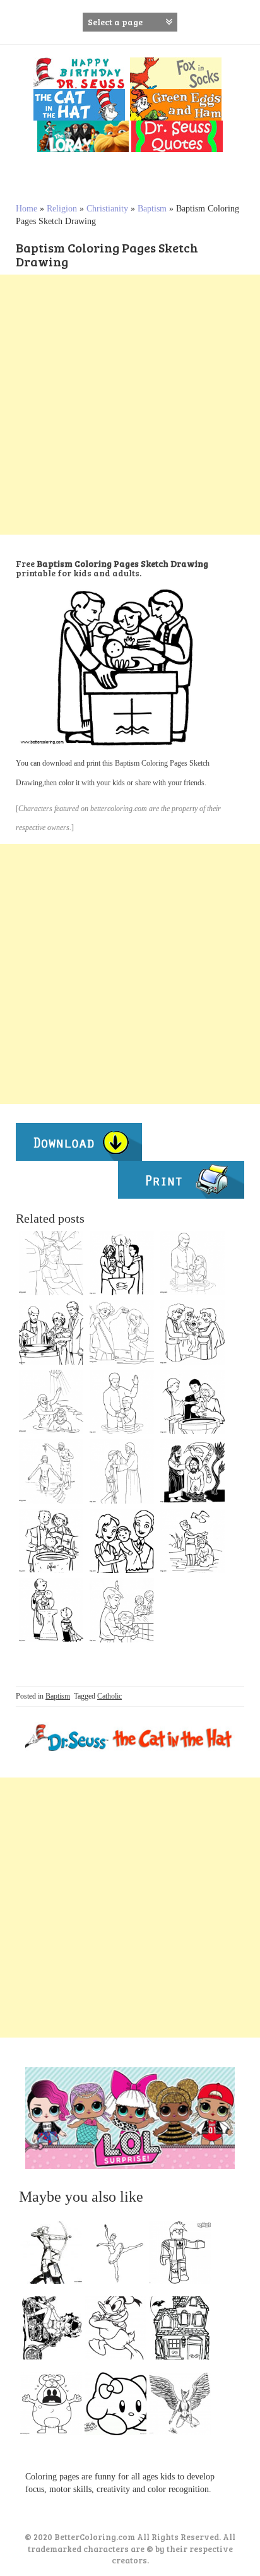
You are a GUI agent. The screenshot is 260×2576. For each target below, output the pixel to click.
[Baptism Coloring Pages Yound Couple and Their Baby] (192, 1402)
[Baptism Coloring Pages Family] (122, 1541)
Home (27, 209)
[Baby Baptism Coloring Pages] (51, 1541)
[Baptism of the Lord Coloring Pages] (192, 1471)
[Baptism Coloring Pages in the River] (51, 1471)
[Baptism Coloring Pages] (122, 1610)
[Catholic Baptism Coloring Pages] (51, 1333)
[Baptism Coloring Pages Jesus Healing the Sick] (122, 1471)
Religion (62, 209)
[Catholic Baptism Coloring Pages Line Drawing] (51, 1402)
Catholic (109, 1696)
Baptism (152, 209)
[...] (55, 2255)
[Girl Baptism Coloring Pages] (192, 1263)
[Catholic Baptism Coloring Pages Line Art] (122, 1333)
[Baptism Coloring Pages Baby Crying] (192, 1333)
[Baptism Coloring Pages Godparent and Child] (122, 1263)
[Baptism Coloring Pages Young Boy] (122, 1402)
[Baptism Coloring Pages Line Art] (192, 1541)
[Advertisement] (130, 405)
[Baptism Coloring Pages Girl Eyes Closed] (51, 1263)
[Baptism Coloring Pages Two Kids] (51, 1610)
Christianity (107, 209)
